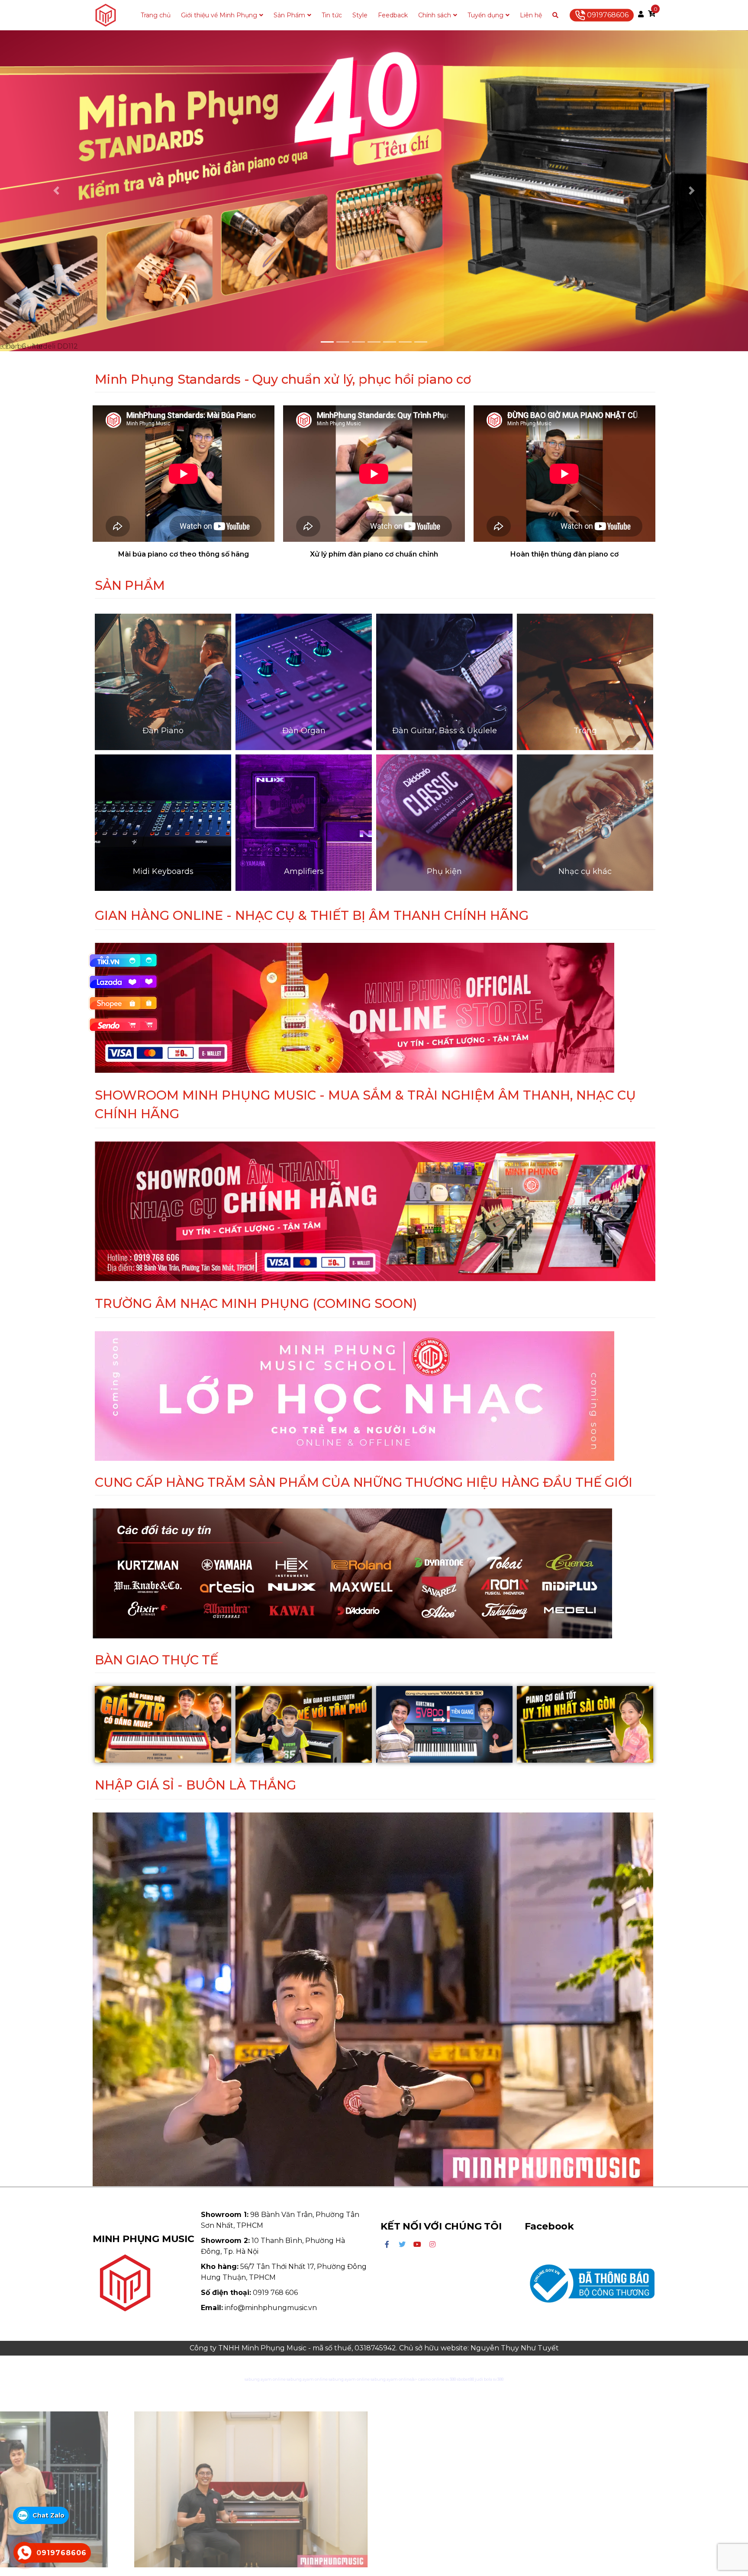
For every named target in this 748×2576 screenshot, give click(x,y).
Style (360, 15)
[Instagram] (432, 2245)
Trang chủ (156, 15)
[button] (56, 191)
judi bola (484, 2379)
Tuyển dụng (485, 15)
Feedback (393, 15)
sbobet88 (465, 2379)
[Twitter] (402, 2245)
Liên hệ (531, 15)
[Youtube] (417, 2245)
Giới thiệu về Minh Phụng (219, 15)
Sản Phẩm (289, 15)
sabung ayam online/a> (394, 2379)
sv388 (451, 2379)
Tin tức (332, 15)
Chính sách (435, 15)
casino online (431, 2379)
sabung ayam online (265, 2379)
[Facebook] (387, 2245)
